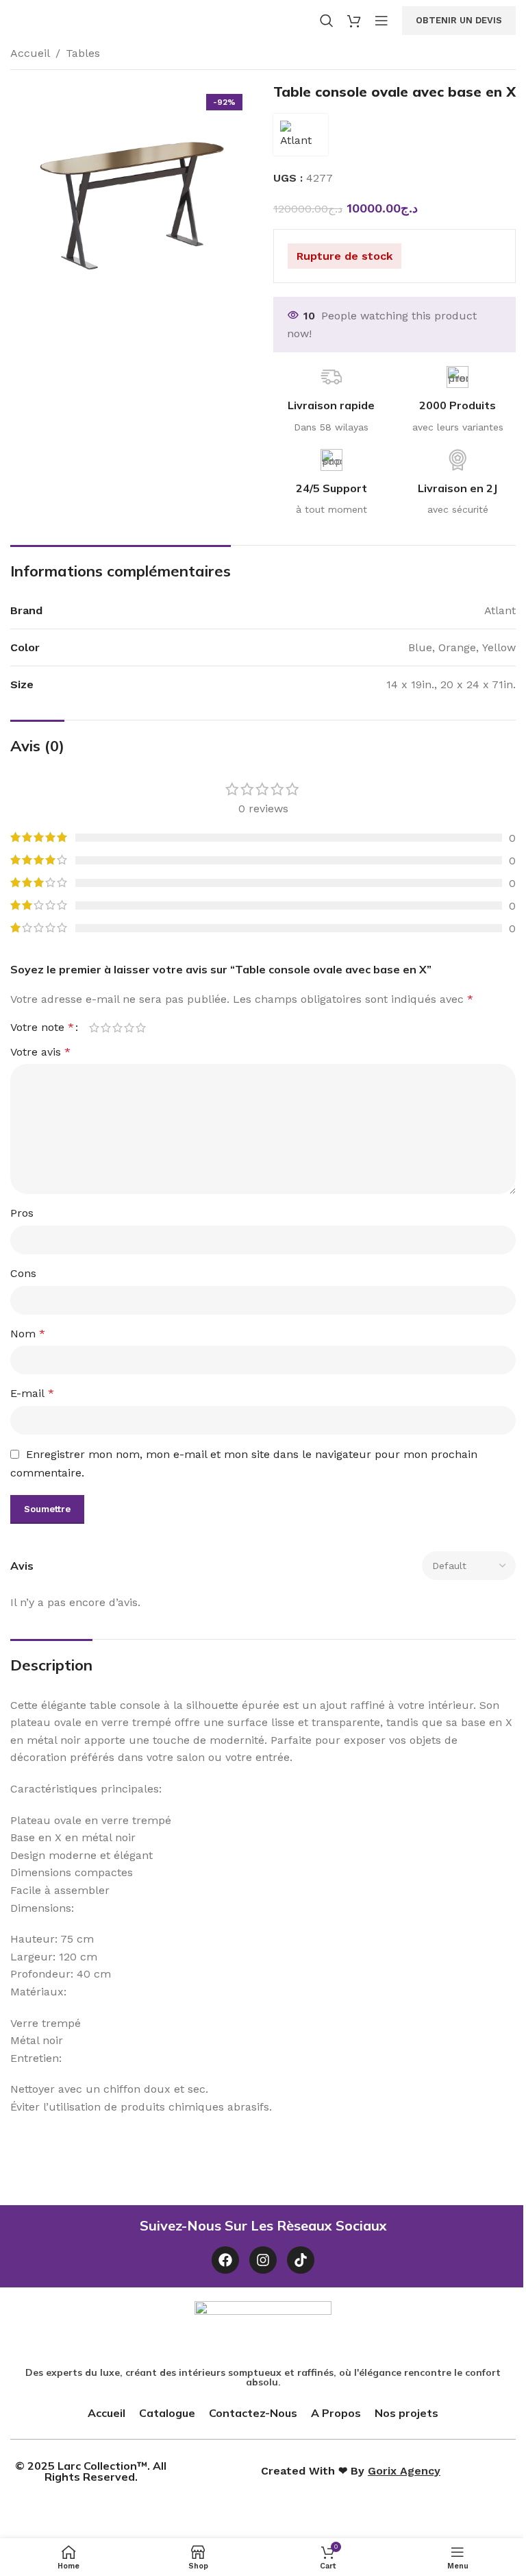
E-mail (32, 1393)
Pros (22, 1213)
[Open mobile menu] (381, 21)
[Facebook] (225, 2260)
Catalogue (167, 2413)
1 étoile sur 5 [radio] (94, 1028)
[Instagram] (263, 2260)
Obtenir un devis (459, 20)
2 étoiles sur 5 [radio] (106, 1028)
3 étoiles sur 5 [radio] (117, 1028)
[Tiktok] (301, 2260)
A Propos (336, 2413)
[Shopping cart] (354, 21)
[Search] (327, 21)
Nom (28, 1334)
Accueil (30, 53)
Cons (23, 1273)
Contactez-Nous (253, 2413)
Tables (83, 53)
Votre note (42, 1028)
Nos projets (406, 2413)
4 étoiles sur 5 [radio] (129, 1028)
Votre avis (40, 1052)
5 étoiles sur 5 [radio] (141, 1028)
